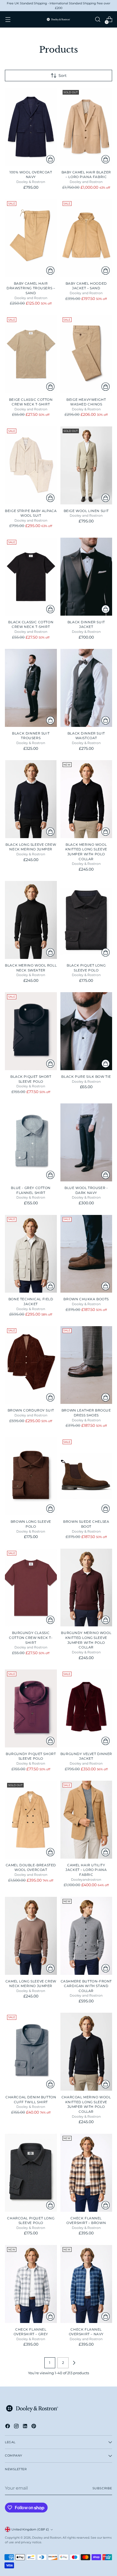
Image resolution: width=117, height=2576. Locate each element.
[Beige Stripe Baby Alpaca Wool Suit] (31, 465)
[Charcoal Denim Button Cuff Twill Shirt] (31, 2052)
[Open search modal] (98, 19)
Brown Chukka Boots (86, 1299)
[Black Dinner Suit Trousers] (31, 688)
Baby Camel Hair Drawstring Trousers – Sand (31, 288)
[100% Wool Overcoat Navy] (31, 127)
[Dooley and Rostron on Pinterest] (34, 2427)
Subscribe (102, 2488)
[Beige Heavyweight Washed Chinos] (86, 354)
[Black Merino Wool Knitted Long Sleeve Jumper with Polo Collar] (86, 799)
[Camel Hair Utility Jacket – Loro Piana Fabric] (86, 1820)
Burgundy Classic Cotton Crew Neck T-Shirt (31, 1638)
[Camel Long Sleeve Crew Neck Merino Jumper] (31, 1936)
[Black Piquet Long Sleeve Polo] (86, 920)
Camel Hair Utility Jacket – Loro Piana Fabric (86, 1870)
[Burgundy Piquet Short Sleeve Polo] (31, 1708)
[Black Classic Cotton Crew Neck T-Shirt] (31, 577)
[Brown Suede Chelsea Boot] (86, 1476)
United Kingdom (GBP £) (30, 2529)
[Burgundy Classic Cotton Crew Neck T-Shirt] (31, 1588)
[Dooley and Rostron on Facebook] (8, 2427)
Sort (63, 76)
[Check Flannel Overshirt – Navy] (86, 2284)
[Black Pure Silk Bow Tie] (86, 1031)
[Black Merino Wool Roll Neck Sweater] (31, 920)
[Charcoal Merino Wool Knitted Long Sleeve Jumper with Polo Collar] (86, 2052)
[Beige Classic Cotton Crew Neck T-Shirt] (31, 354)
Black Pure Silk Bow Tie (86, 1077)
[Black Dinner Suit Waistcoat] (86, 688)
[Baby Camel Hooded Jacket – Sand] (86, 238)
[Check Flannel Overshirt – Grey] (31, 2284)
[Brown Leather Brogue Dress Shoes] (86, 1365)
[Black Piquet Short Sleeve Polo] (31, 1031)
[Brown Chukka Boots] (86, 1254)
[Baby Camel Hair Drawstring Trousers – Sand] (31, 238)
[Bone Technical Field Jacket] (31, 1254)
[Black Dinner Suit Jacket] (86, 577)
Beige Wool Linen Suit (86, 511)
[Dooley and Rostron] (59, 19)
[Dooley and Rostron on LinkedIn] (26, 2427)
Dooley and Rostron (47, 2538)
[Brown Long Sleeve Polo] (31, 1476)
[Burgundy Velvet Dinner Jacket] (86, 1708)
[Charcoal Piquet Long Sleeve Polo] (31, 2173)
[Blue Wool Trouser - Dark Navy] (86, 1142)
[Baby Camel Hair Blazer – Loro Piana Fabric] (86, 127)
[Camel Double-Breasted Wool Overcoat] (31, 1820)
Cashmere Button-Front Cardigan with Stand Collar (86, 1986)
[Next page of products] (74, 2363)
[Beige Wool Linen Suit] (86, 465)
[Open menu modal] (8, 19)
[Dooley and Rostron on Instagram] (17, 2427)
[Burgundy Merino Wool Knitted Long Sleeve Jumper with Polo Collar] (86, 1588)
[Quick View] (50, 159)
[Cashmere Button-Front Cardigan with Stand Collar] (86, 1936)
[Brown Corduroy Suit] (31, 1365)
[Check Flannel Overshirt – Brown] (86, 2173)
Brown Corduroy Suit (31, 1410)
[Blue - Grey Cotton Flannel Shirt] (31, 1142)
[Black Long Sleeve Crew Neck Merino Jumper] (31, 799)
